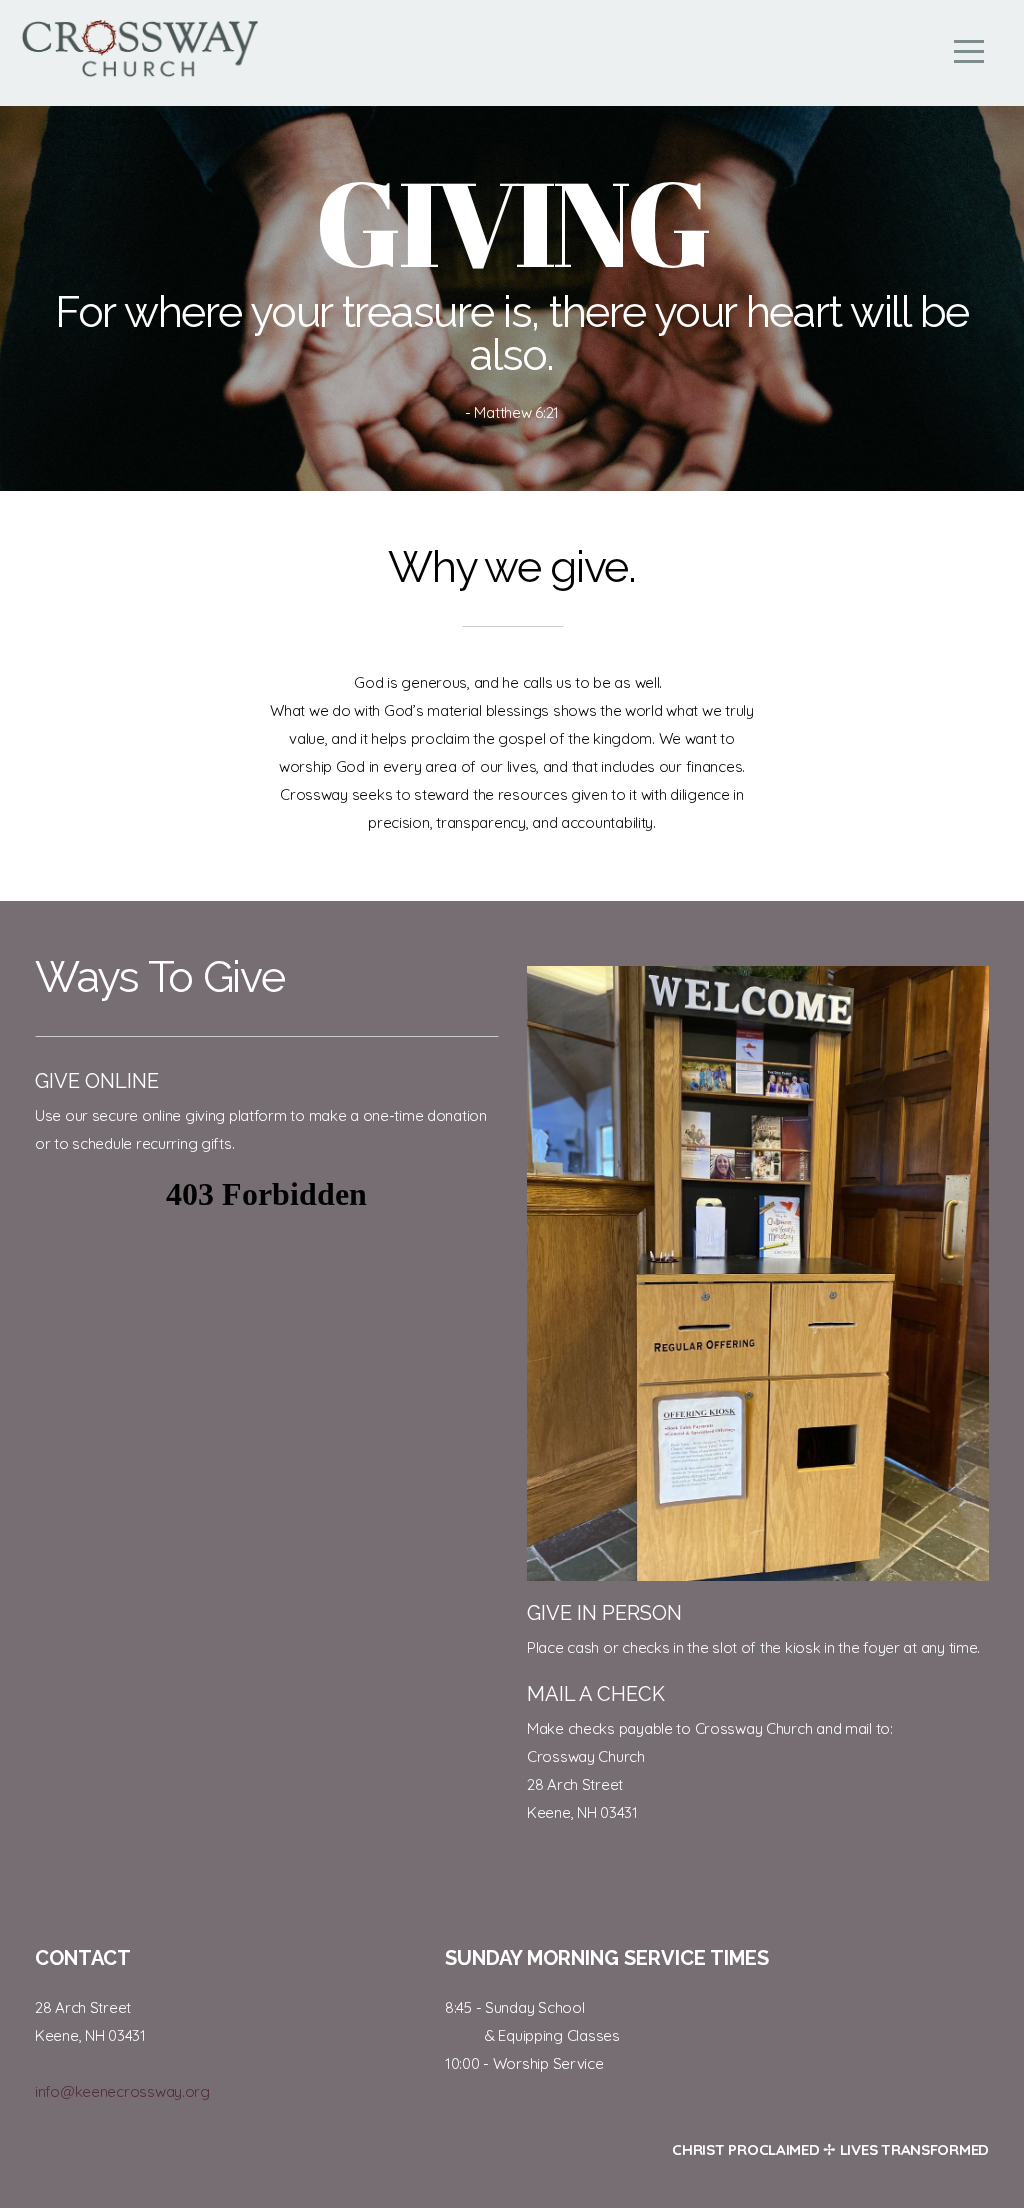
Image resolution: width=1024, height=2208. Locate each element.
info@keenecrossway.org (122, 2091)
